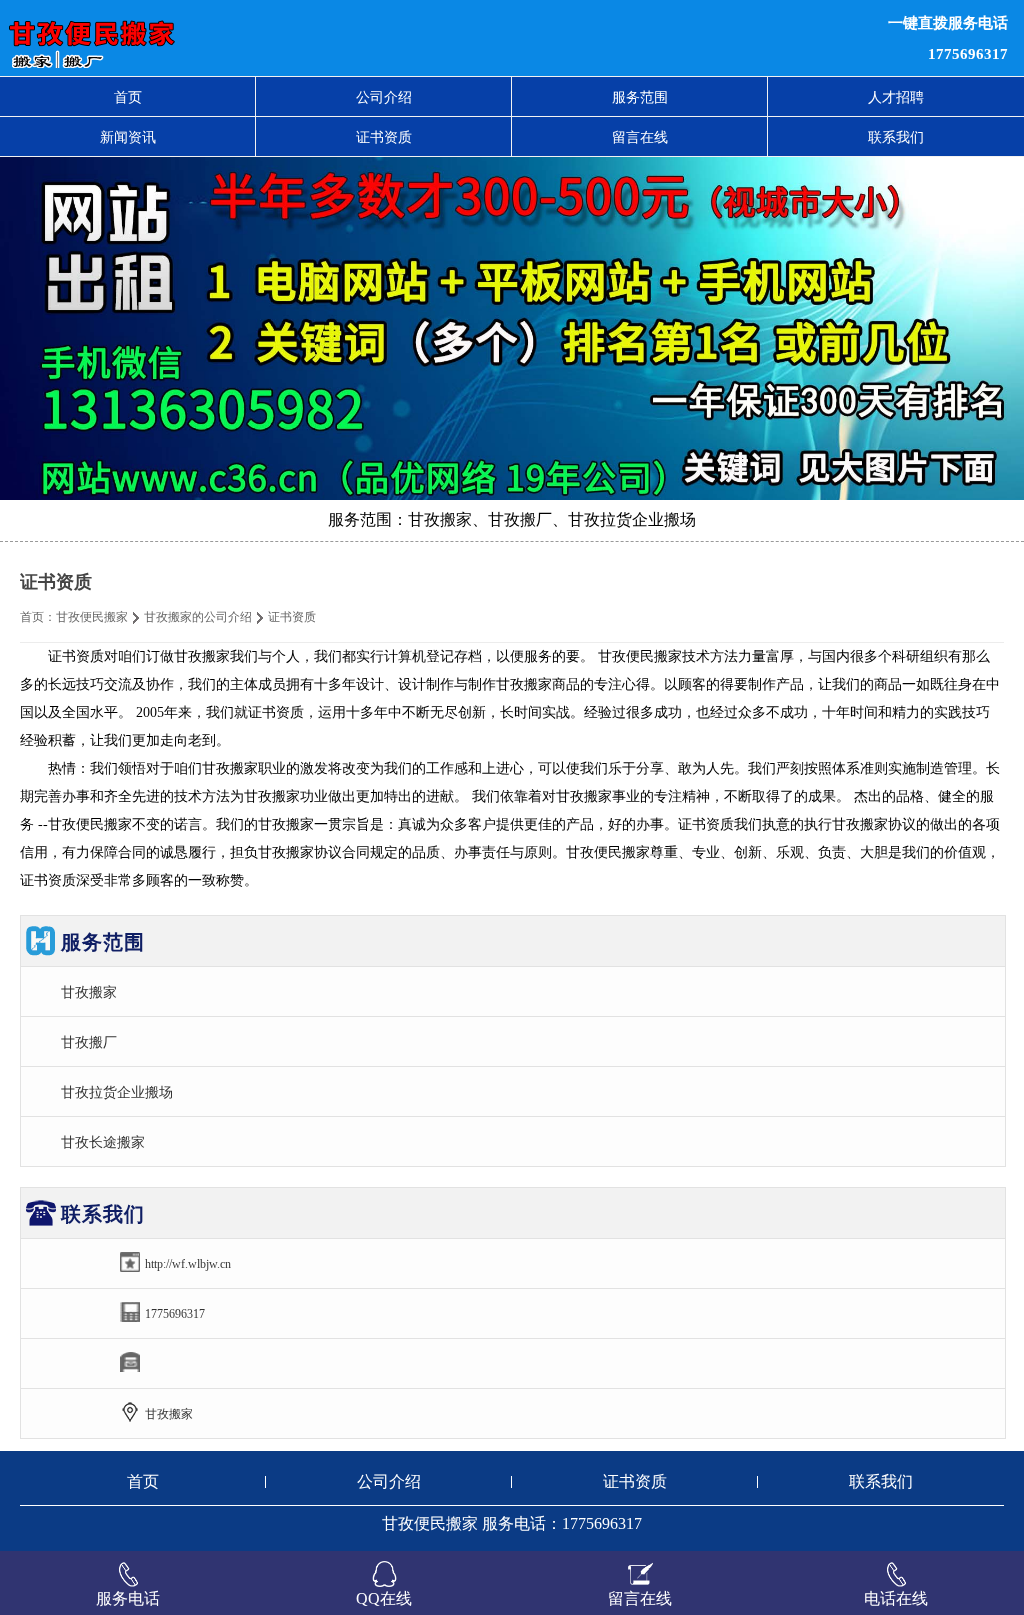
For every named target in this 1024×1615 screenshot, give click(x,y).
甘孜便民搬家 (92, 617)
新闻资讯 (128, 137)
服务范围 (640, 97)
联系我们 (896, 137)
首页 (128, 97)
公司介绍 (384, 97)
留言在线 (640, 137)
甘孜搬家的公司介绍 (198, 617)
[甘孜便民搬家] (312, 38)
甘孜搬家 (89, 992)
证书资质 (384, 137)
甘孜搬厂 (89, 1042)
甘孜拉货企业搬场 (117, 1092)
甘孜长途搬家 (103, 1142)
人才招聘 (896, 97)
